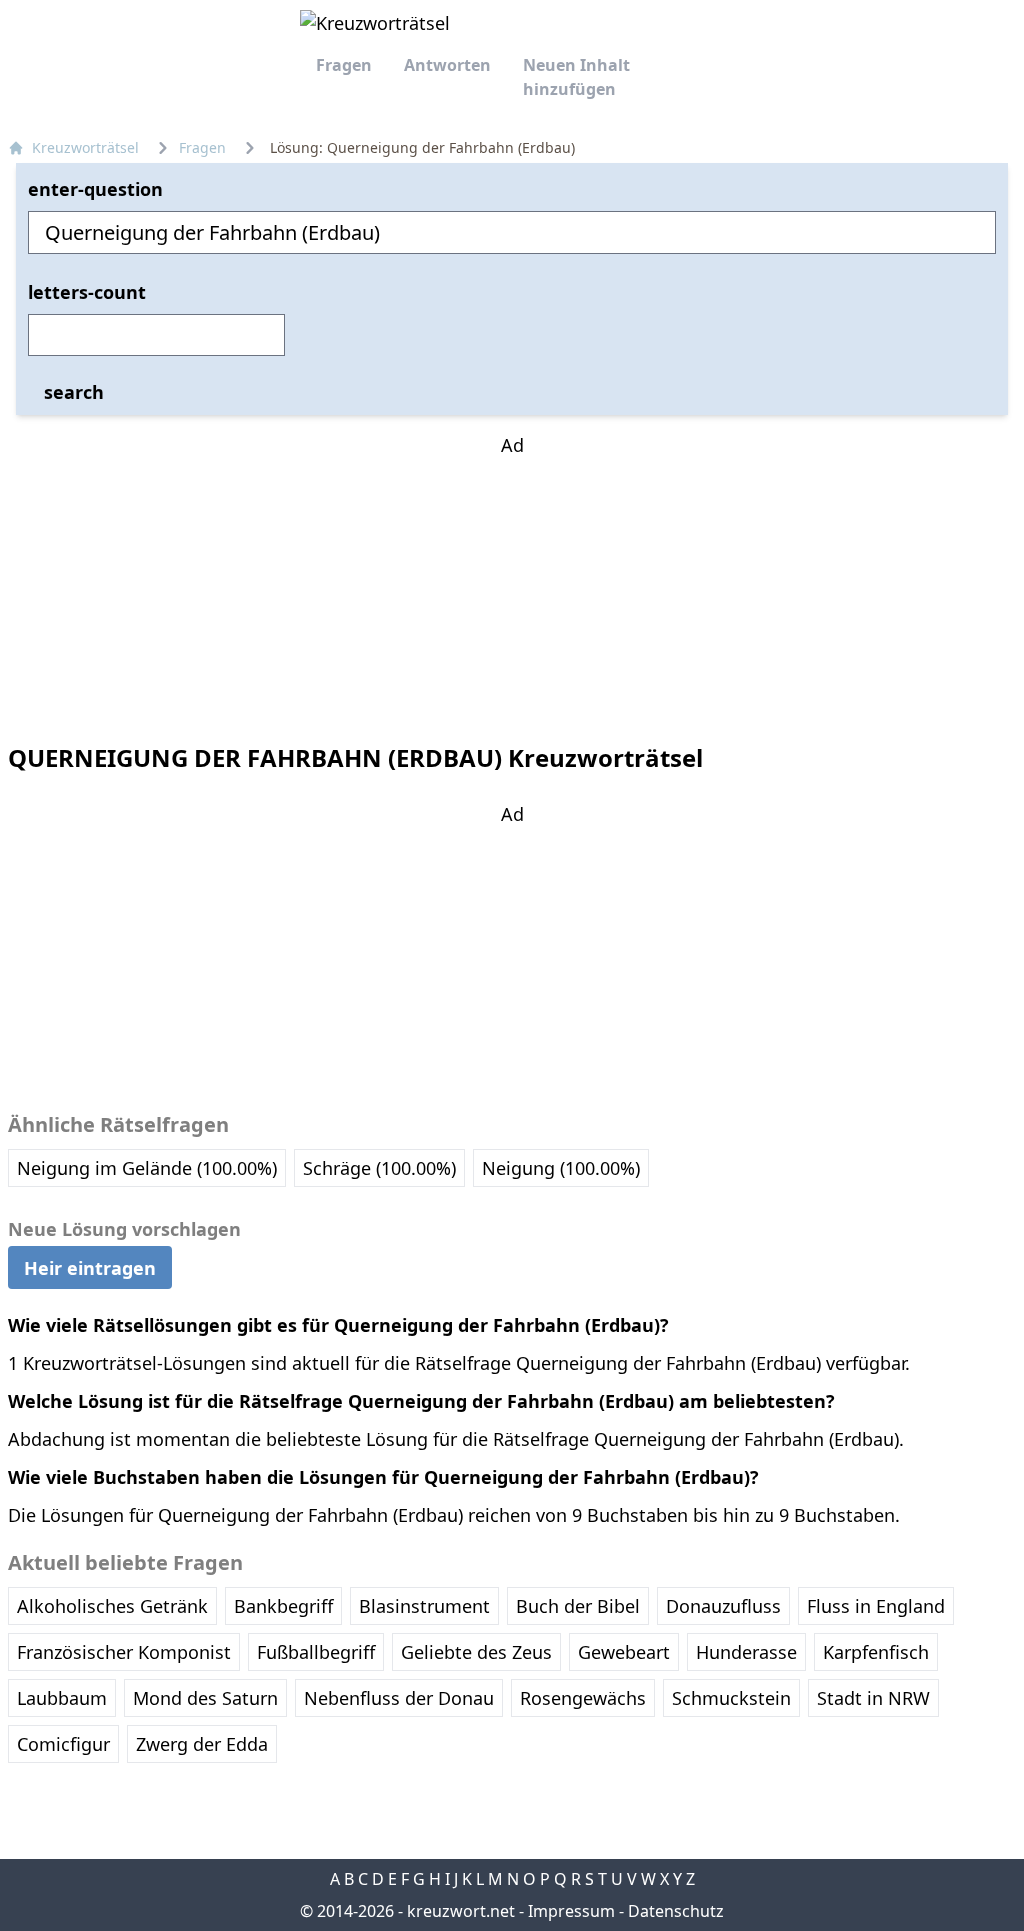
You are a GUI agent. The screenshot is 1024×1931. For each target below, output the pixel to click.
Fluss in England (876, 1606)
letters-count (87, 292)
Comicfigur (63, 1744)
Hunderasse (746, 1652)
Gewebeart (624, 1652)
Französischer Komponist (124, 1652)
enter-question (95, 189)
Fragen (344, 65)
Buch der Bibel (578, 1606)
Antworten (447, 65)
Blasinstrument (424, 1606)
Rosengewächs (583, 1698)
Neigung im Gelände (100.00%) (147, 1168)
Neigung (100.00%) (561, 1168)
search (74, 392)
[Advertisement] (512, 584)
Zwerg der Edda (202, 1744)
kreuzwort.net (461, 1911)
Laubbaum (62, 1698)
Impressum (571, 1911)
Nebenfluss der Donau (399, 1698)
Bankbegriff (283, 1606)
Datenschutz (676, 1911)
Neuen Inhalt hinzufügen (576, 77)
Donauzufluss (723, 1606)
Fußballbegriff (316, 1652)
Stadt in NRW (873, 1698)
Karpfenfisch (876, 1652)
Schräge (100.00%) (379, 1168)
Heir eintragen (90, 1267)
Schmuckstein (731, 1698)
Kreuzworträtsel (85, 147)
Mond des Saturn (205, 1698)
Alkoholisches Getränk (112, 1606)
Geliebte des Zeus (476, 1652)
